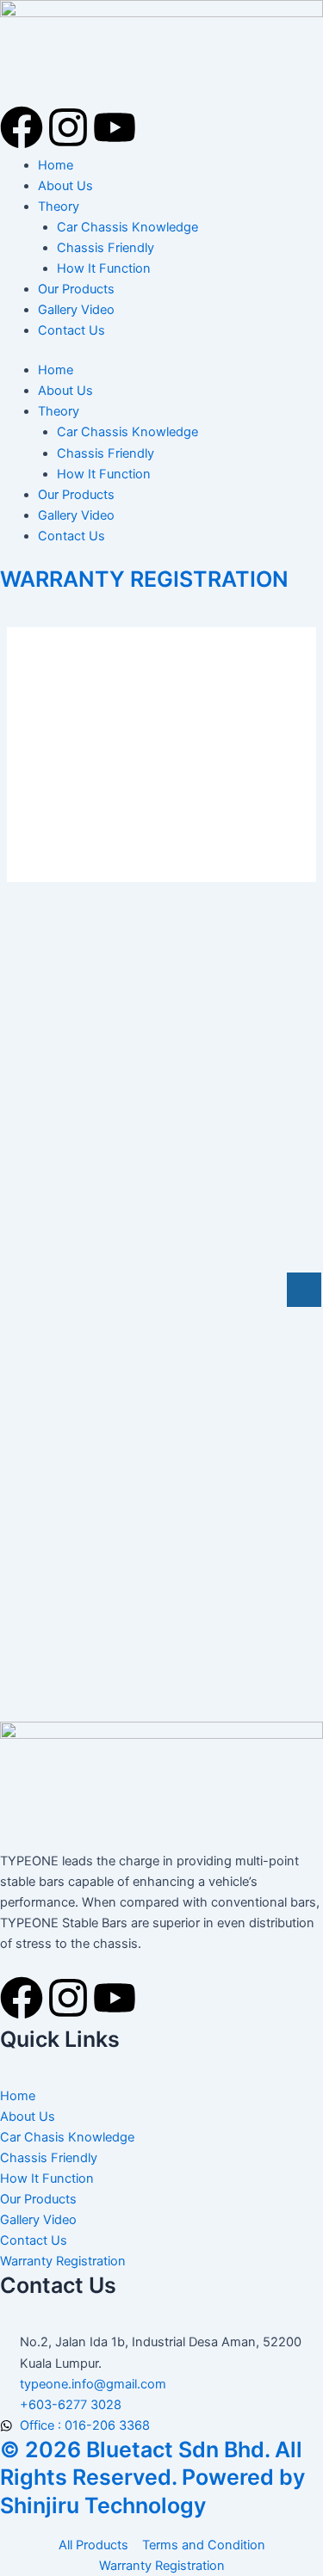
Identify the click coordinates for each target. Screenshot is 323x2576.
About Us (65, 186)
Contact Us (71, 330)
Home (56, 165)
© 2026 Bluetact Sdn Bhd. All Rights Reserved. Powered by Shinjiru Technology (152, 2477)
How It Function (104, 268)
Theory (59, 206)
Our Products (76, 289)
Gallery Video (76, 310)
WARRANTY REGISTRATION (144, 579)
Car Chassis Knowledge (127, 227)
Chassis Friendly (106, 248)
